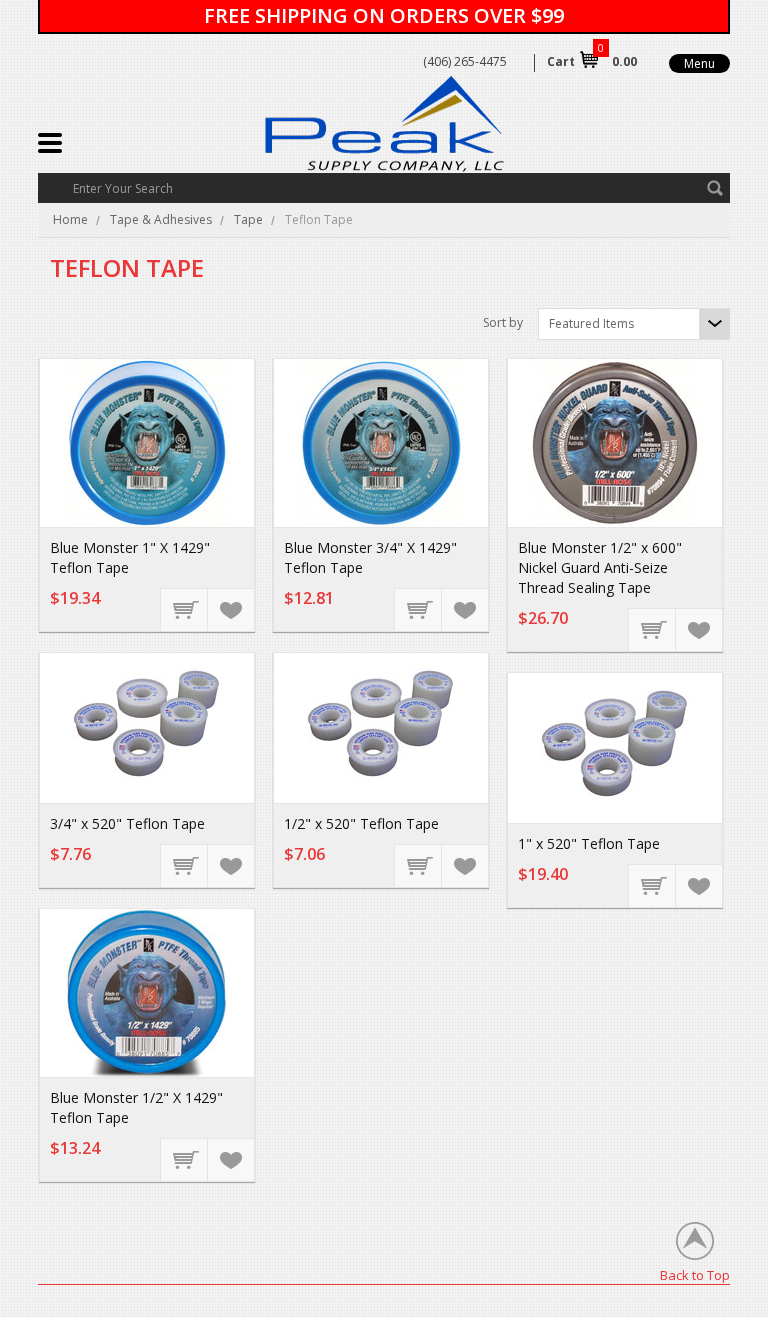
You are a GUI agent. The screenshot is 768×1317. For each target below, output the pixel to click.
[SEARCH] (715, 188)
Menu (699, 63)
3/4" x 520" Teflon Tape (127, 823)
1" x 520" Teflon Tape (589, 843)
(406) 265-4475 (465, 61)
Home (70, 219)
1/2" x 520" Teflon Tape (361, 823)
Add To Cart (185, 609)
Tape (248, 219)
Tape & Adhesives (161, 219)
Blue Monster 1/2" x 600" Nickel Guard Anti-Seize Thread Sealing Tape (600, 567)
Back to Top (695, 1274)
